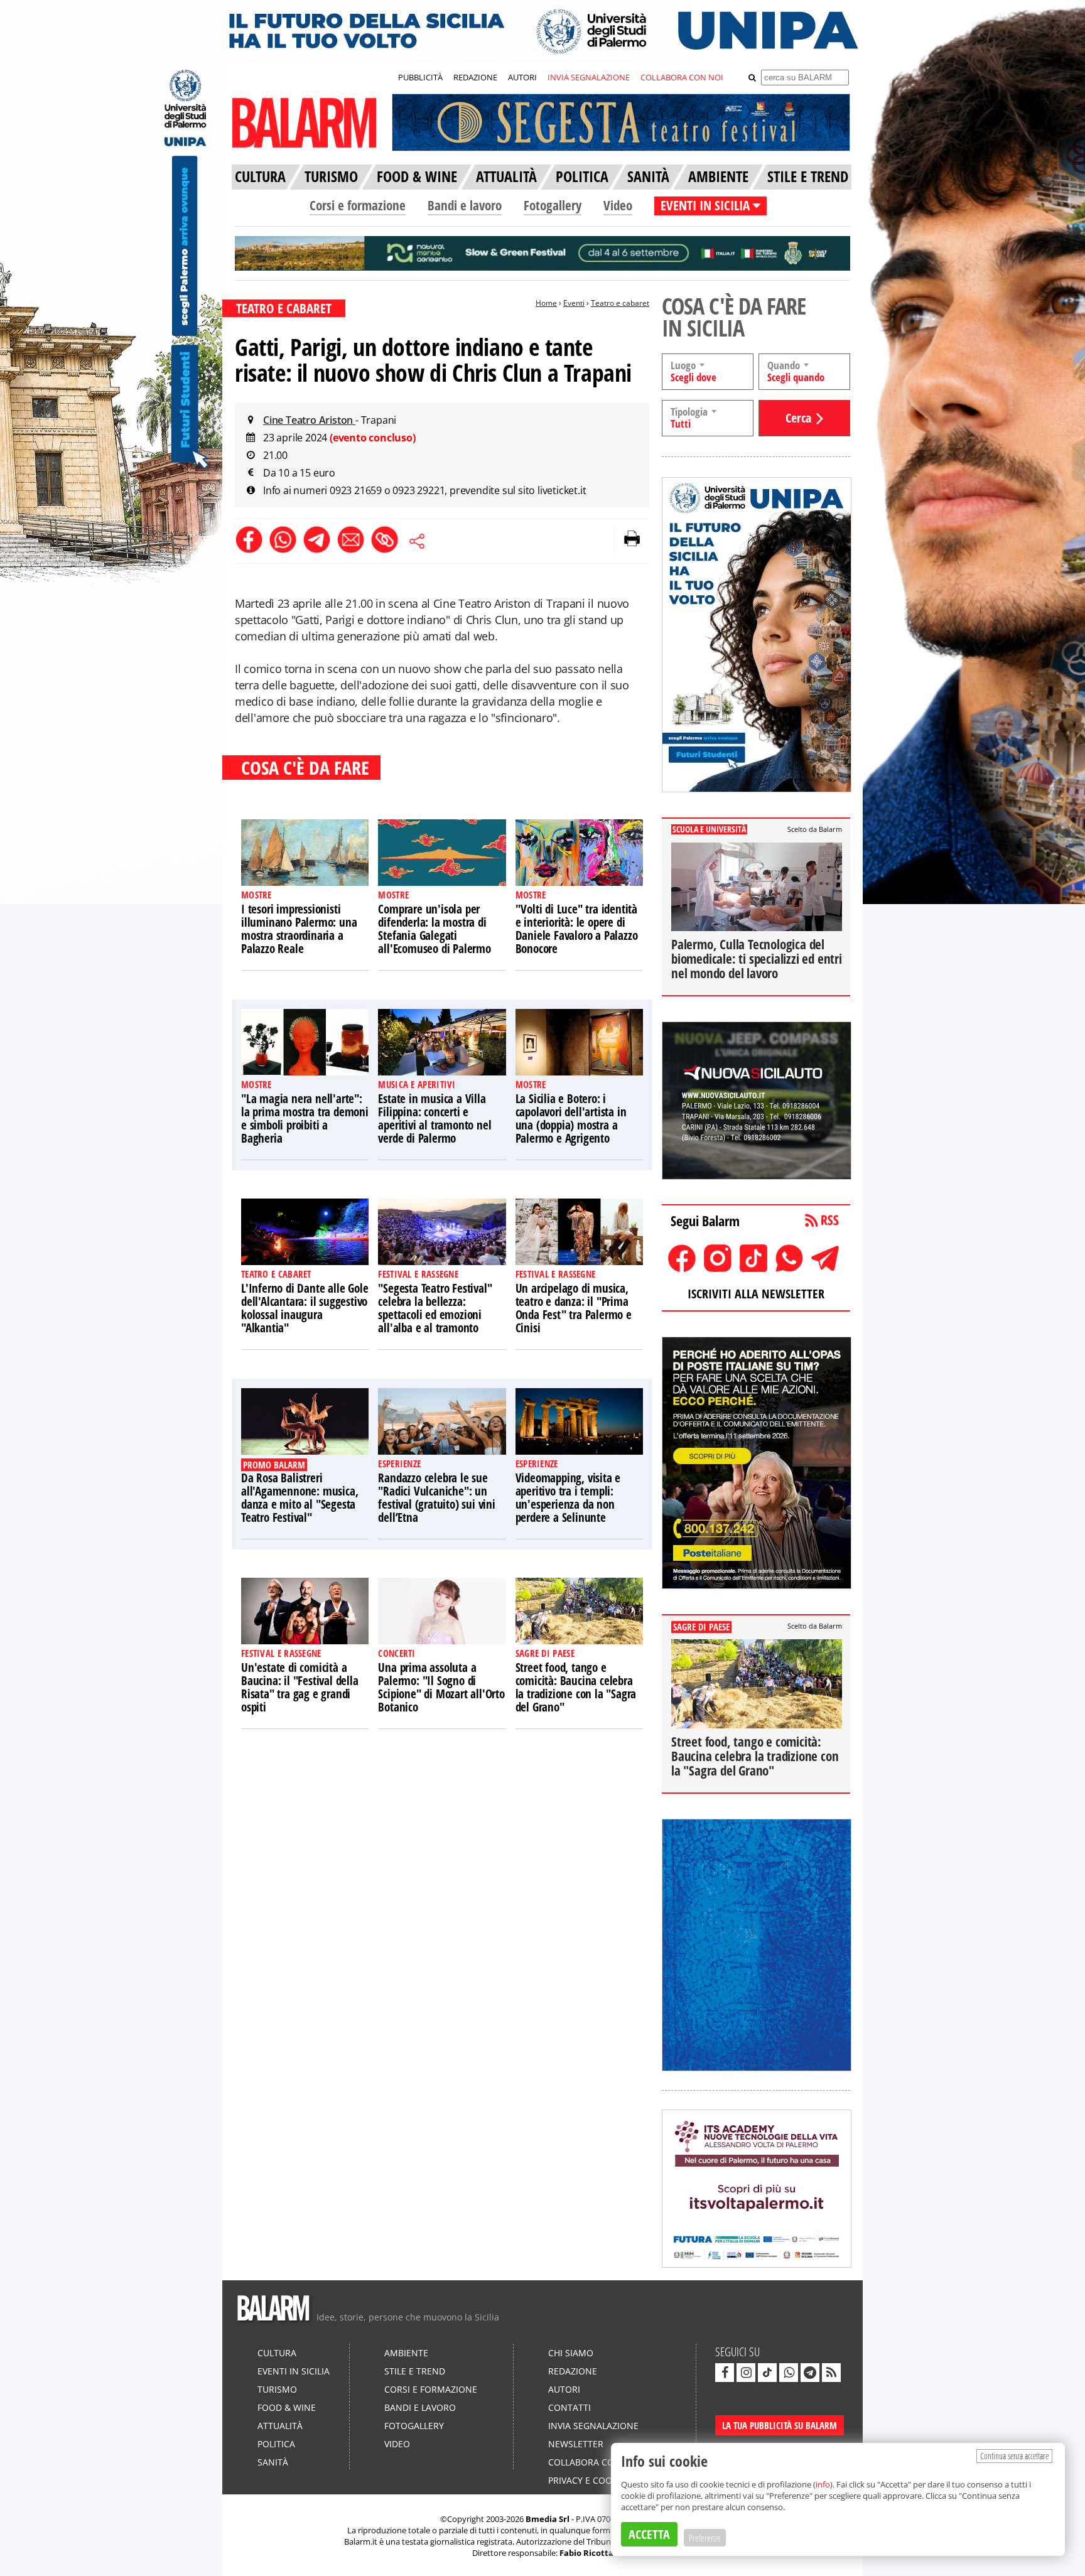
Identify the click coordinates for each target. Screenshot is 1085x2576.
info (823, 2484)
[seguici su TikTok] (767, 2373)
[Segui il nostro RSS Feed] (831, 2373)
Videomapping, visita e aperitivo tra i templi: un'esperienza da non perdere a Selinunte (568, 1498)
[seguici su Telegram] (810, 2373)
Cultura (277, 2353)
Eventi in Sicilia (294, 2371)
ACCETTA (649, 2534)
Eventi (574, 303)
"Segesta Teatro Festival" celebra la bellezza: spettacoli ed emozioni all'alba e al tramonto (435, 1308)
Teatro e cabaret (620, 303)
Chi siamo (571, 2353)
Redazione (573, 2371)
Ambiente (406, 2353)
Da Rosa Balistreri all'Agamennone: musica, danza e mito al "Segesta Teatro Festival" (300, 1498)
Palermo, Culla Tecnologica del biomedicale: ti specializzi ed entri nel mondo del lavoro (757, 959)
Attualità (280, 2426)
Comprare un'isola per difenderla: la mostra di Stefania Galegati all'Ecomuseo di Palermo (434, 929)
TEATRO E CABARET (284, 308)
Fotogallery (553, 205)
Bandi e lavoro (465, 205)
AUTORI (522, 77)
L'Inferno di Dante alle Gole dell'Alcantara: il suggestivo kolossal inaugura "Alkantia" (305, 1308)
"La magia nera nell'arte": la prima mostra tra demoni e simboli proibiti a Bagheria (305, 1118)
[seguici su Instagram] (746, 2373)
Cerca (798, 418)
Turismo (277, 2389)
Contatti (569, 2407)
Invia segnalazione (593, 2426)
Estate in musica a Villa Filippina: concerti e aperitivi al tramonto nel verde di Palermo (435, 1118)
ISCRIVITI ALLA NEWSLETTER (756, 1294)
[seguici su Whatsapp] (789, 2373)
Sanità (273, 2462)
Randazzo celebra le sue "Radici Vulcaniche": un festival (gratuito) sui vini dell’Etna (436, 1498)
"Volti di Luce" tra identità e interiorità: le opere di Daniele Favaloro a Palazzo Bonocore (577, 929)
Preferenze (705, 2538)
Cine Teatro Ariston (309, 420)
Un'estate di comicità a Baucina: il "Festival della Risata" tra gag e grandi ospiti (300, 1687)
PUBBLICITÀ (420, 77)
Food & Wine (287, 2407)
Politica (276, 2444)
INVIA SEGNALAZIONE (589, 77)
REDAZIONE (475, 77)
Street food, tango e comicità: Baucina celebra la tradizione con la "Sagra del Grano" (576, 1687)
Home (546, 303)
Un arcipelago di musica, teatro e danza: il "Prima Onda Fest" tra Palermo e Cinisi (574, 1308)
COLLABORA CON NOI (682, 77)
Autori (564, 2389)
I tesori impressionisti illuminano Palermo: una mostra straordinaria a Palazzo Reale (299, 929)
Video (618, 205)
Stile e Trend (415, 2371)
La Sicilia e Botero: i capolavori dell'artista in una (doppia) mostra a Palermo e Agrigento (571, 1118)
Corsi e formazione (358, 205)
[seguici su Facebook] (725, 2373)
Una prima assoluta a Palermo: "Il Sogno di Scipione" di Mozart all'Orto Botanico (441, 1687)
